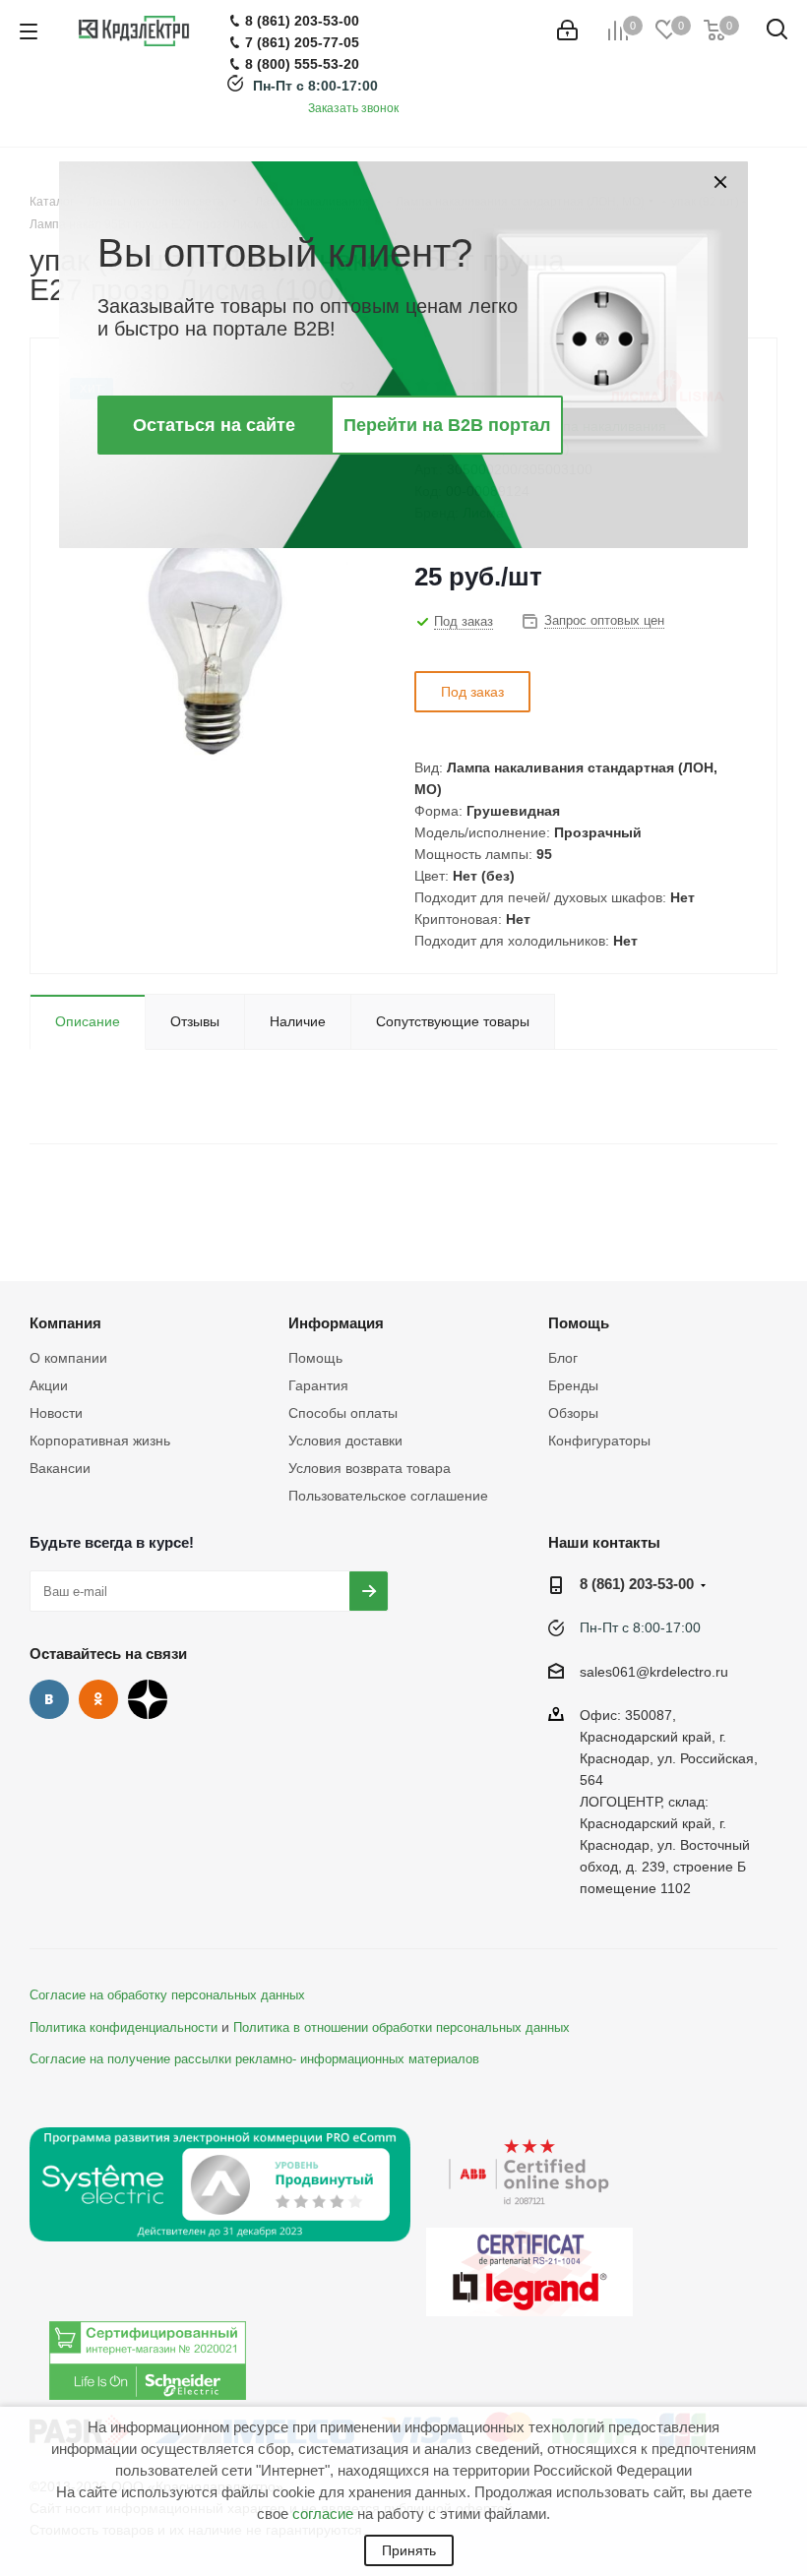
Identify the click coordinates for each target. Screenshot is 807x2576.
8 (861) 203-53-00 (637, 1584)
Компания (65, 1323)
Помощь (315, 1358)
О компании (68, 1358)
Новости (56, 1413)
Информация (336, 1323)
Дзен (148, 1699)
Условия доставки (345, 1441)
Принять (409, 2550)
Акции (49, 1385)
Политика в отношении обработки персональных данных (402, 2028)
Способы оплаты (343, 1413)
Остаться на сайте (214, 425)
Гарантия (318, 1385)
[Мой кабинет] (567, 31)
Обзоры (573, 1413)
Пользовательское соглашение (388, 1496)
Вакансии (60, 1468)
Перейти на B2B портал (447, 425)
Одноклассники (98, 1699)
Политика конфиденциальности (124, 2028)
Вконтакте (49, 1699)
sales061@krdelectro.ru (654, 1672)
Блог (563, 1358)
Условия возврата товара (370, 1468)
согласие (323, 2514)
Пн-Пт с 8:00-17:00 (315, 86)
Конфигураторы (599, 1441)
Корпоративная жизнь (100, 1441)
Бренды (573, 1385)
